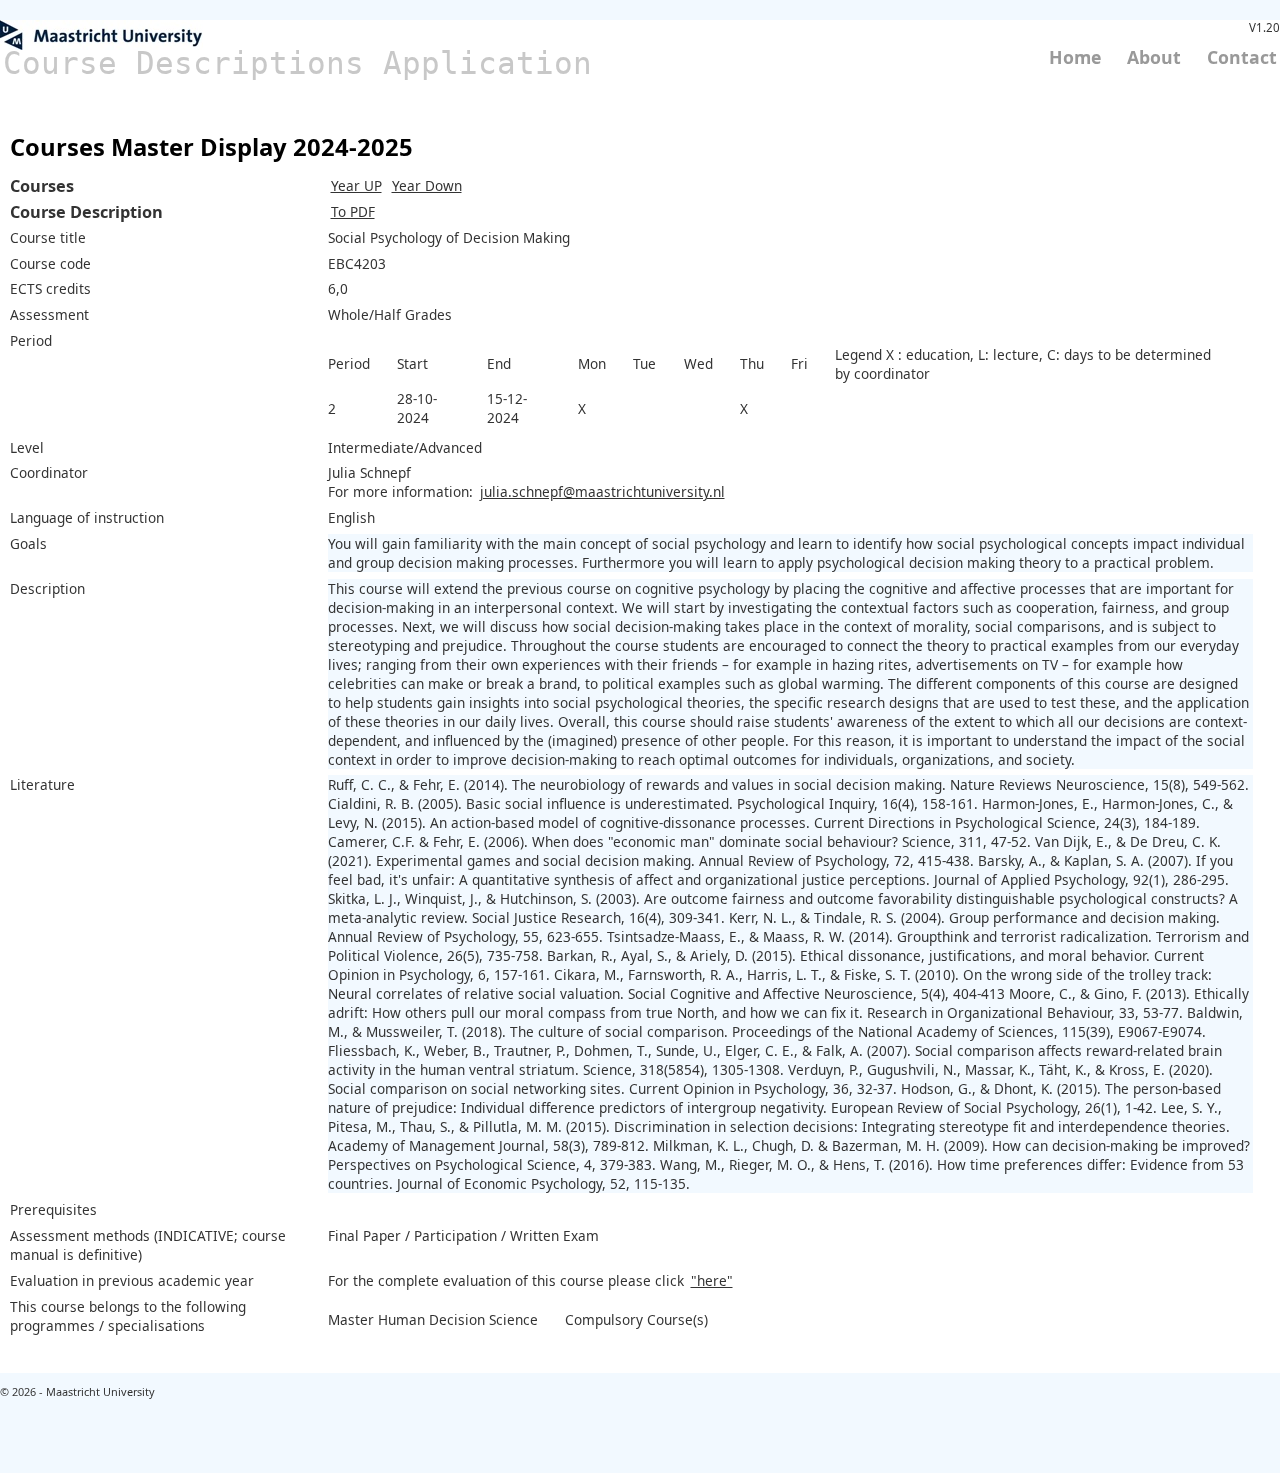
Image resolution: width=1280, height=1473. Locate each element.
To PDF (353, 211)
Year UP (356, 185)
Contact (1242, 57)
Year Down (427, 185)
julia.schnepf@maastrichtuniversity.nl (602, 491)
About (1154, 57)
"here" (712, 1280)
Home (1075, 57)
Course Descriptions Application (297, 63)
